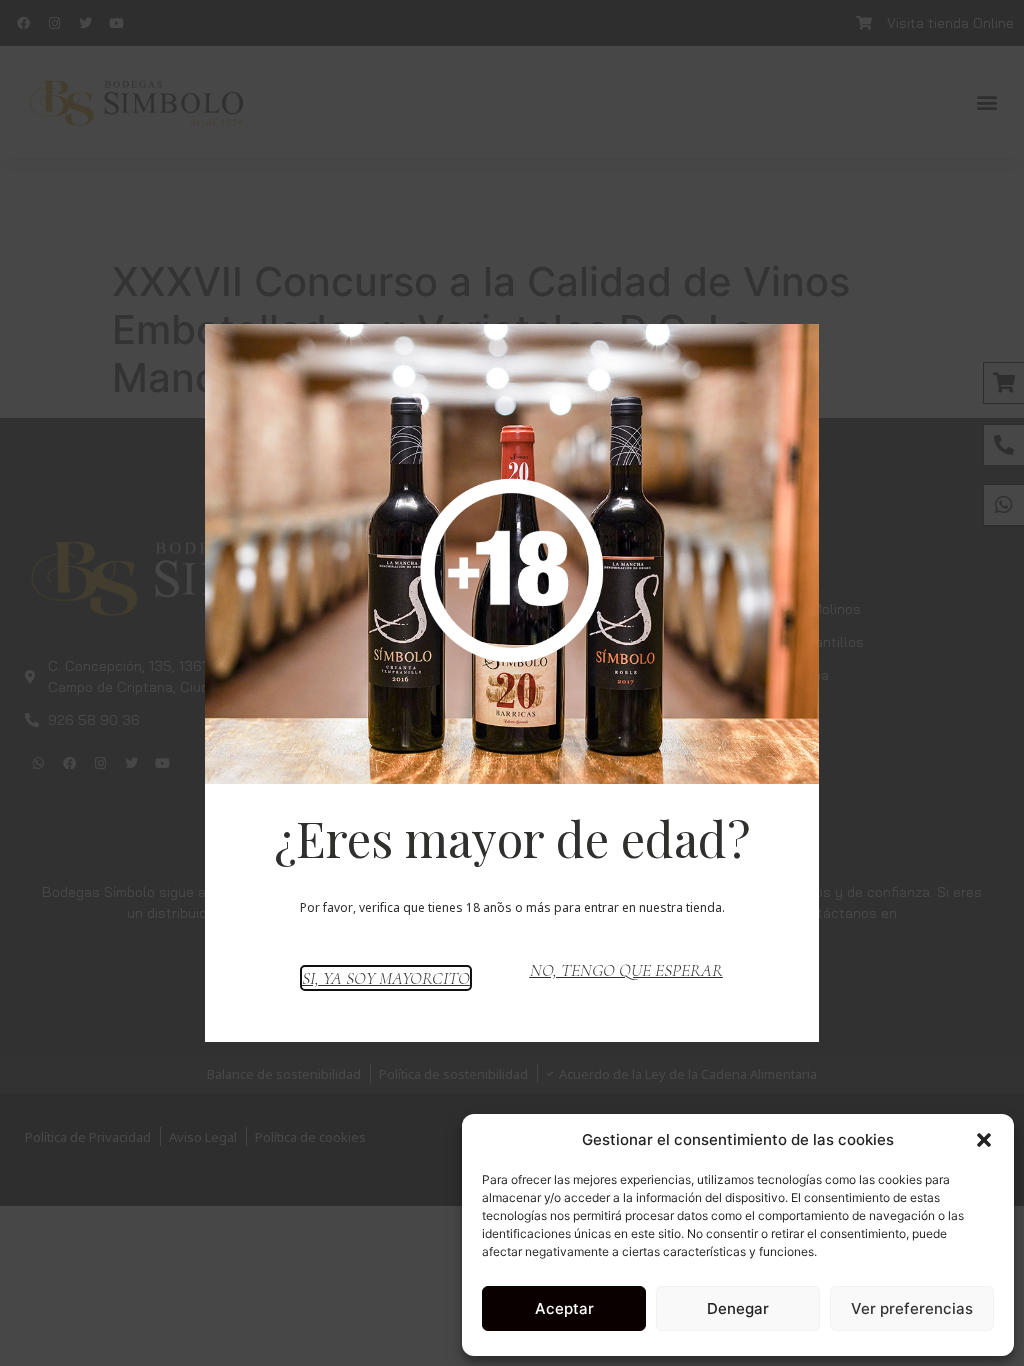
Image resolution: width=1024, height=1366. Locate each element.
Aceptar (564, 1308)
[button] (984, 1140)
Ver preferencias (912, 1308)
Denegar (738, 1308)
